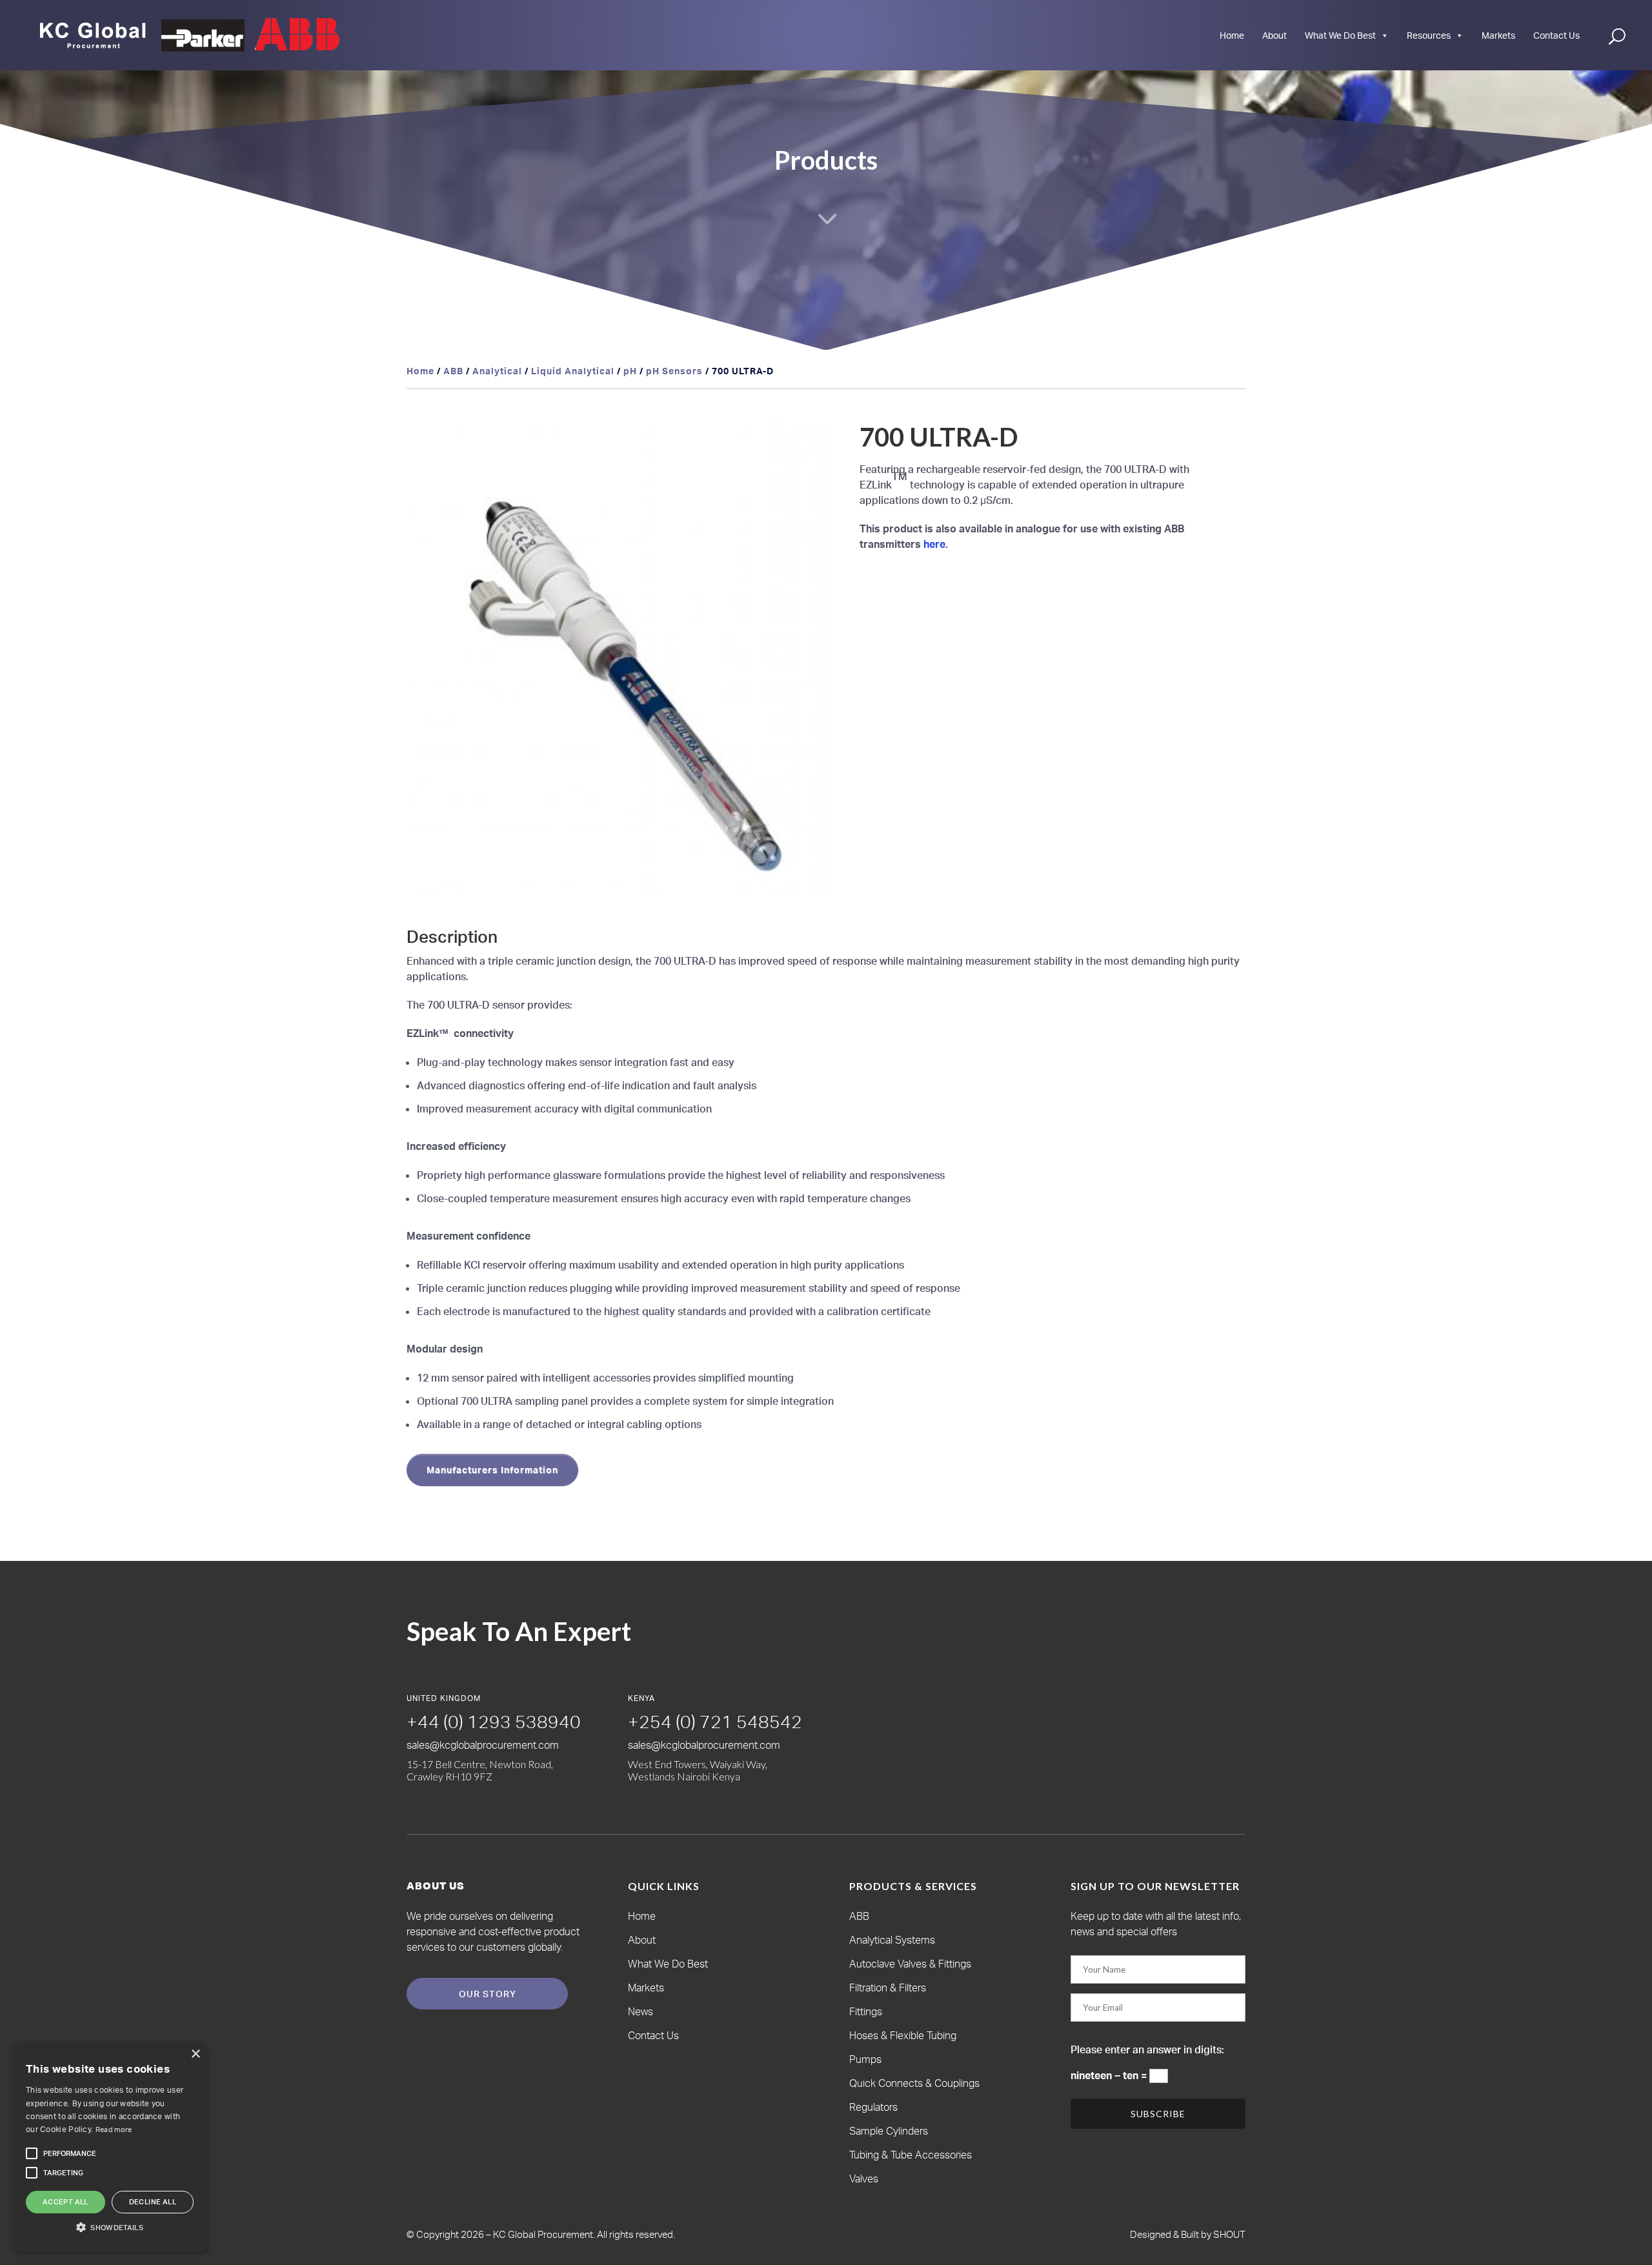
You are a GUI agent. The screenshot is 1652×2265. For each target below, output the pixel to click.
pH (630, 371)
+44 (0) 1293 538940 (494, 1721)
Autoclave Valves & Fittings (910, 1964)
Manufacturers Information (492, 1470)
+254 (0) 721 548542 (715, 1721)
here (934, 544)
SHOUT (1228, 2234)
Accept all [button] (65, 2202)
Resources (1429, 35)
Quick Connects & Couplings (914, 2083)
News (640, 2011)
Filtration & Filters (888, 1988)
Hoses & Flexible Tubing (903, 2035)
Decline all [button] (153, 2202)
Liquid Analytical (573, 371)
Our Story (488, 1994)
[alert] (110, 2148)
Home (1232, 35)
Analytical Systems (892, 1940)
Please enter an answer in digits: (1147, 2049)
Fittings (866, 2011)
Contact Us (1556, 35)
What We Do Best (1340, 35)
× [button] (195, 2054)
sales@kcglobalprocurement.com (483, 1745)
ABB (453, 371)
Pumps (865, 2059)
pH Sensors (674, 371)
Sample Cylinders (889, 2131)
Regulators (873, 2107)
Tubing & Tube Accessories (911, 2155)
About (1274, 35)
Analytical (497, 371)
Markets (1498, 35)
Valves (864, 2179)
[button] (804, 443)
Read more (114, 2129)
